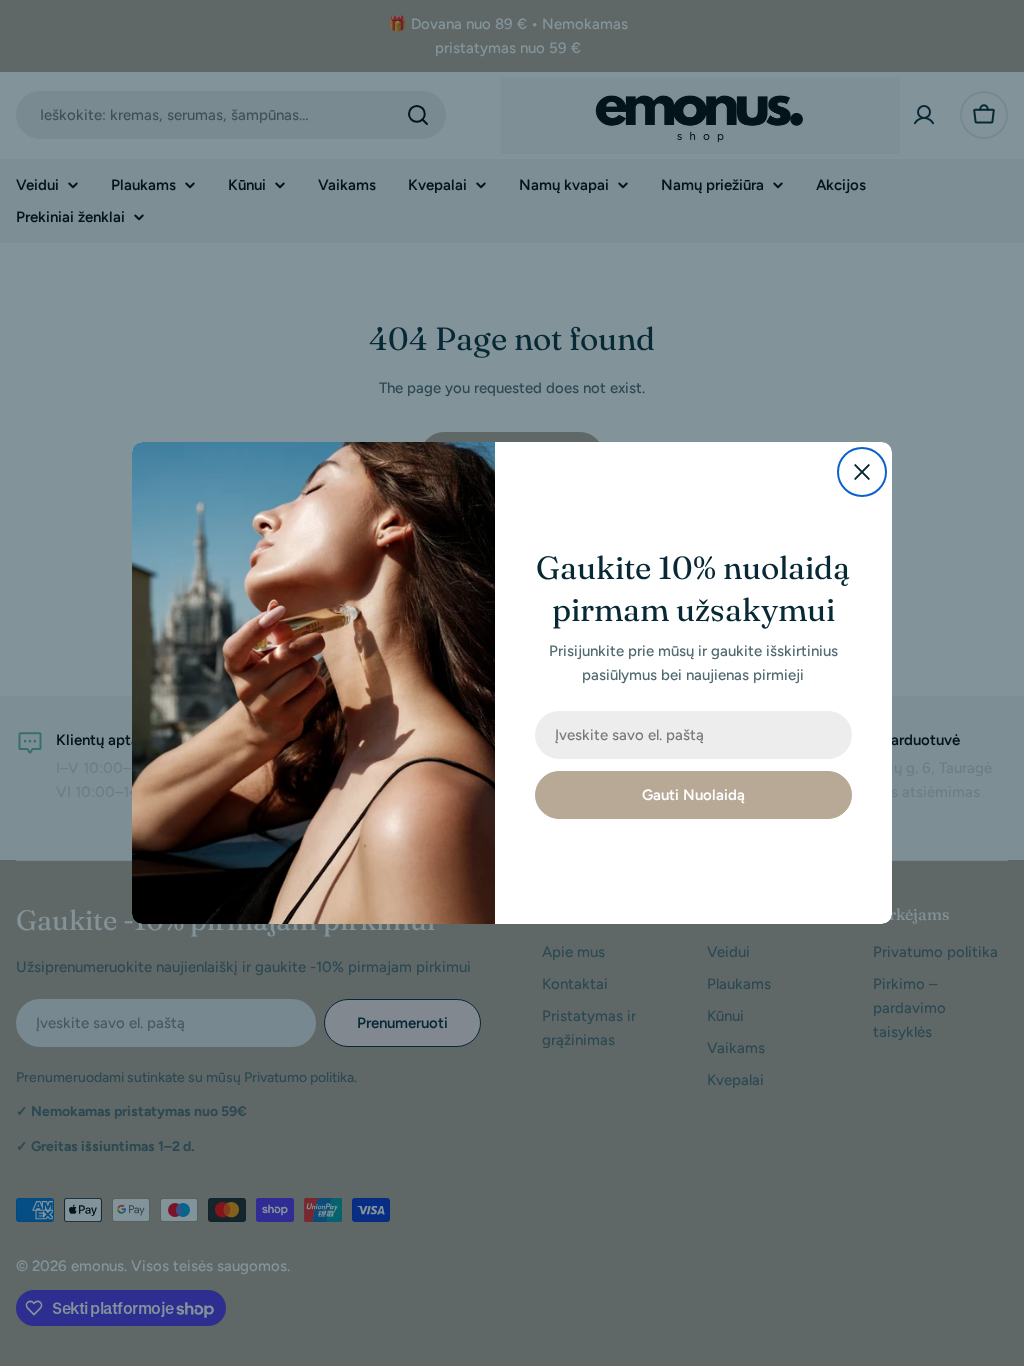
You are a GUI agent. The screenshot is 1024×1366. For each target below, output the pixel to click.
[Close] (862, 472)
